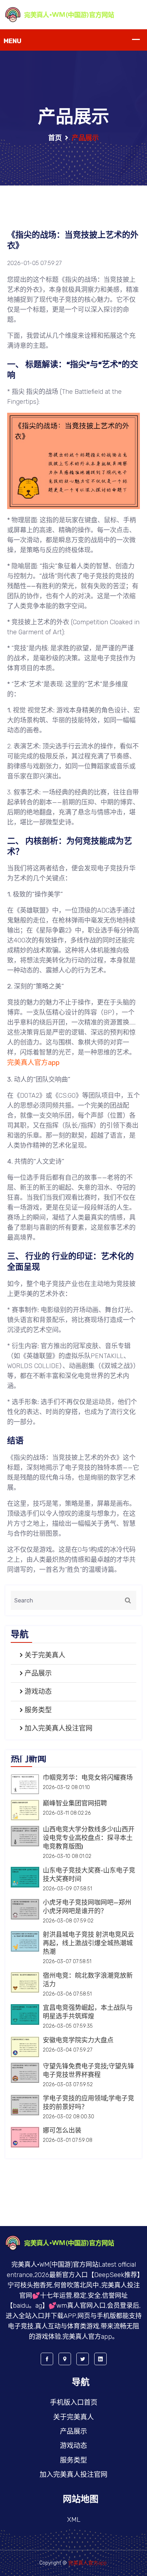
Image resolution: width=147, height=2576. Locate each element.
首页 (55, 138)
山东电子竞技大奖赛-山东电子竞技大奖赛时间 (89, 1875)
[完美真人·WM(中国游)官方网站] (73, 14)
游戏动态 (38, 1691)
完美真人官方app (87, 2563)
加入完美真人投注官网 (59, 1728)
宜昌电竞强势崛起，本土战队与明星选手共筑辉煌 (88, 2012)
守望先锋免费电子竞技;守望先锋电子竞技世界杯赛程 (88, 2071)
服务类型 (38, 1710)
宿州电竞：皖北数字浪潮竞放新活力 (88, 1980)
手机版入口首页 (74, 2402)
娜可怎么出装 (62, 2131)
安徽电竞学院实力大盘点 (78, 2041)
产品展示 (38, 1673)
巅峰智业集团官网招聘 (75, 1804)
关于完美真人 (45, 1655)
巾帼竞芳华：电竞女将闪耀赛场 (88, 1778)
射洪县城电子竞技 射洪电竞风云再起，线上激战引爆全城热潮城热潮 (88, 1944)
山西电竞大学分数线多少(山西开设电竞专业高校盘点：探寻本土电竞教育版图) (89, 1838)
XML (74, 2519)
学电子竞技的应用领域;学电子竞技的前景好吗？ (88, 2103)
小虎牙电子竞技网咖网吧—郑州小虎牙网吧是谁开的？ (87, 1907)
